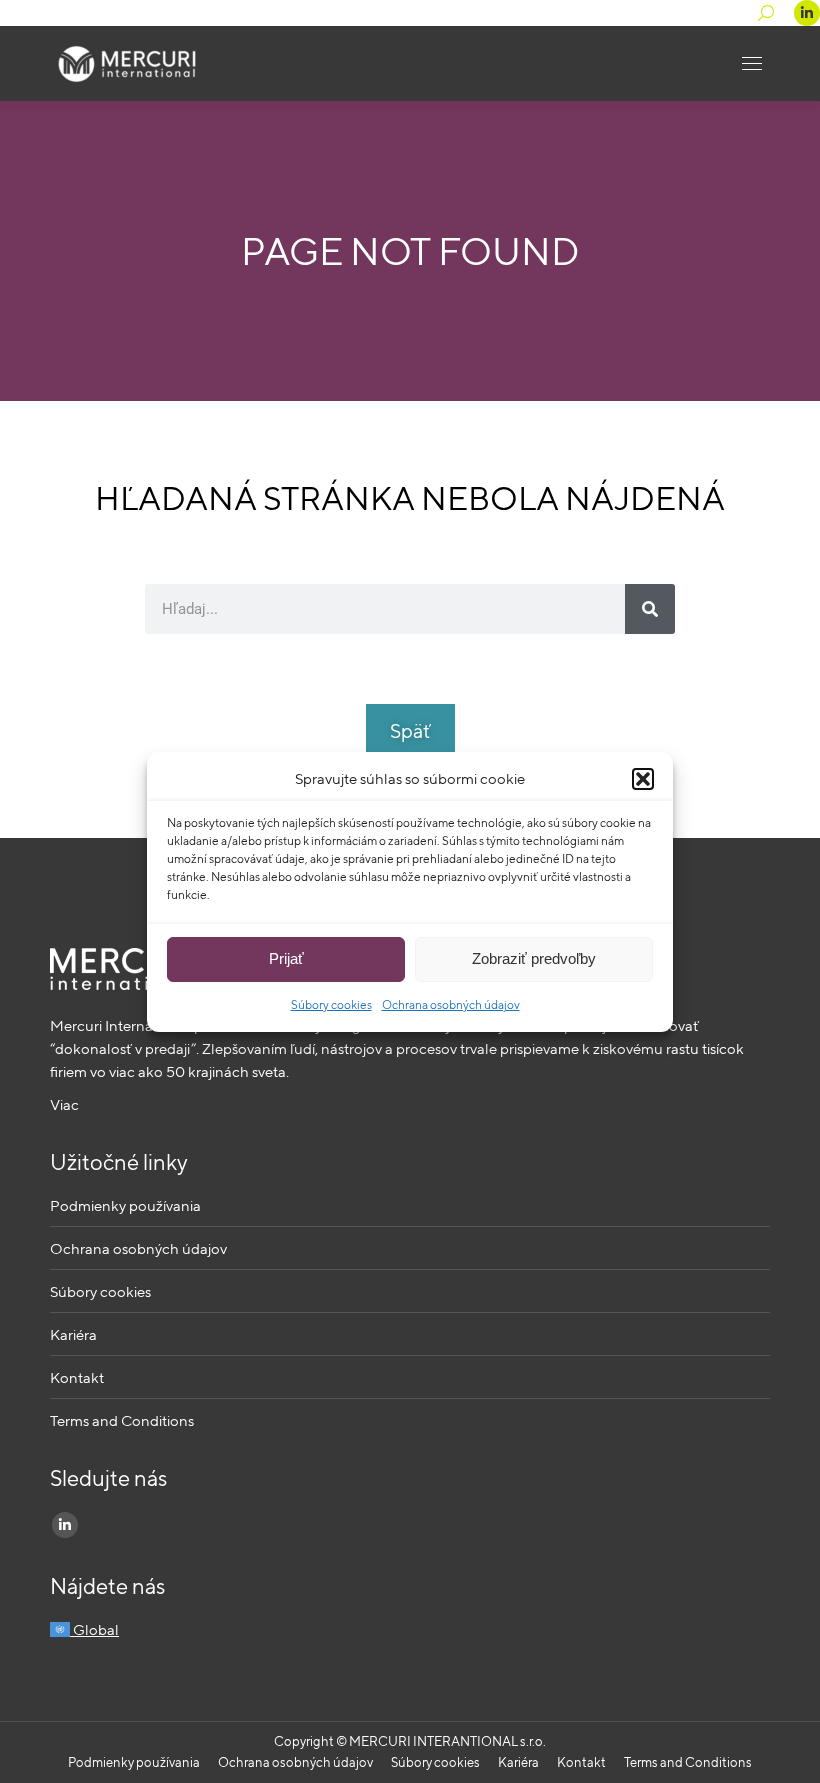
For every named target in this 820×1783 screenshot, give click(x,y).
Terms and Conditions (122, 1420)
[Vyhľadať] (650, 609)
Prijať (286, 958)
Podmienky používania (125, 1205)
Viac (64, 1104)
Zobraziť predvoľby (534, 958)
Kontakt (77, 1377)
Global (694, 64)
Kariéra (73, 1334)
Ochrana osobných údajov (451, 1004)
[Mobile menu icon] (752, 63)
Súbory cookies (331, 1004)
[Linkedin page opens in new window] (807, 13)
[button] (643, 779)
